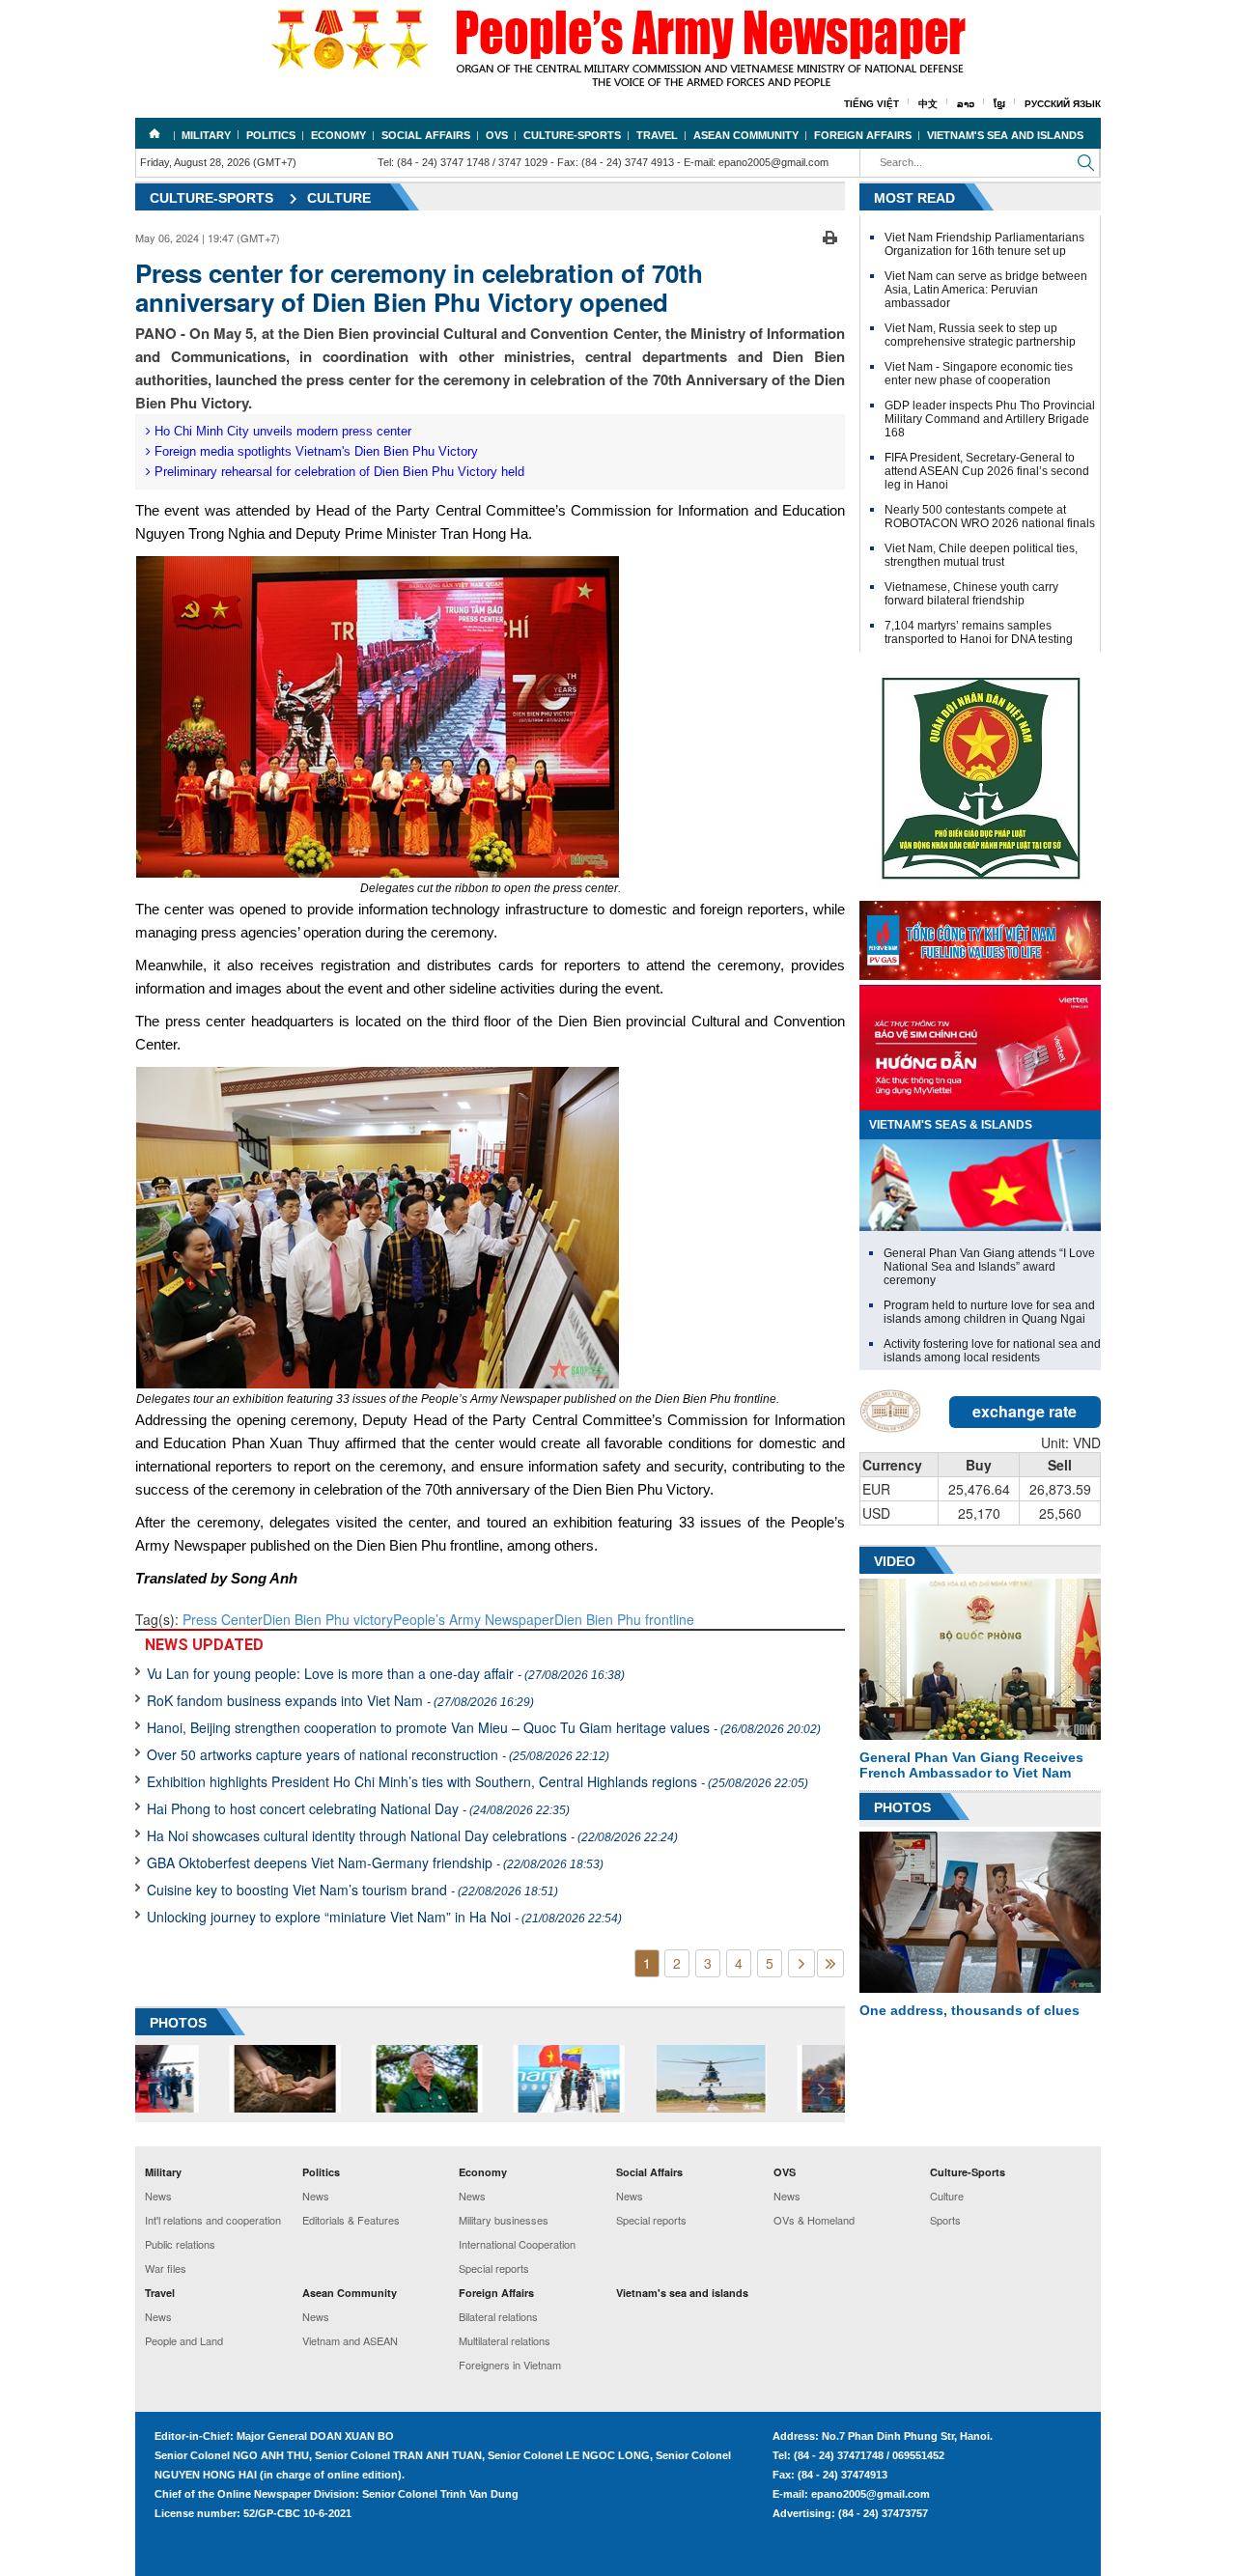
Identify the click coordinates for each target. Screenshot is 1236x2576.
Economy (338, 135)
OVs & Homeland (814, 2220)
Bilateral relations (498, 2316)
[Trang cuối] (830, 1963)
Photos (902, 1807)
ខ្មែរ (999, 104)
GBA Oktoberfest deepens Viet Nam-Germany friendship (375, 1862)
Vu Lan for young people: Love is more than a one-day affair (386, 1673)
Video (895, 1561)
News (158, 2196)
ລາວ (966, 104)
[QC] (980, 936)
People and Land (184, 2340)
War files (166, 2268)
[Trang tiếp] (801, 1963)
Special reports (494, 2268)
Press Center (223, 1619)
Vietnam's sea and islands (1005, 135)
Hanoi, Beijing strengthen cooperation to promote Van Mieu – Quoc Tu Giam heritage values (484, 1727)
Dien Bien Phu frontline (624, 1619)
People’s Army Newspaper (474, 1619)
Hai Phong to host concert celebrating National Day (358, 1808)
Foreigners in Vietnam (510, 2365)
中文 (928, 104)
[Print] (830, 236)
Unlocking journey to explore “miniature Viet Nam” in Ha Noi (384, 1917)
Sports (945, 2220)
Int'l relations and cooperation (213, 2220)
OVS (497, 135)
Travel (657, 135)
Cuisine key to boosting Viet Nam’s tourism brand (352, 1890)
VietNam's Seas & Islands (951, 1125)
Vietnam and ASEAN (350, 2340)
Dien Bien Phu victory (328, 1619)
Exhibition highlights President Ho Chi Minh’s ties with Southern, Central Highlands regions (478, 1781)
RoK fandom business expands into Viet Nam (340, 1700)
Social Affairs (426, 135)
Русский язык (1063, 104)
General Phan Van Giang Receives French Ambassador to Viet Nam (971, 1765)
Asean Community (746, 135)
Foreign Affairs (863, 135)
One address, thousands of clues (969, 2010)
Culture (339, 198)
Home (154, 133)
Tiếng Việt (871, 104)
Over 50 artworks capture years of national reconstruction (378, 1754)
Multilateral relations (505, 2340)
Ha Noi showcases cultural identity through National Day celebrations (412, 1835)
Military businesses (504, 2220)
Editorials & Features (351, 2220)
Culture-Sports (572, 135)
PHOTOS (178, 2023)
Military (206, 135)
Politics (271, 135)
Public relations (180, 2244)
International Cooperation (517, 2244)
